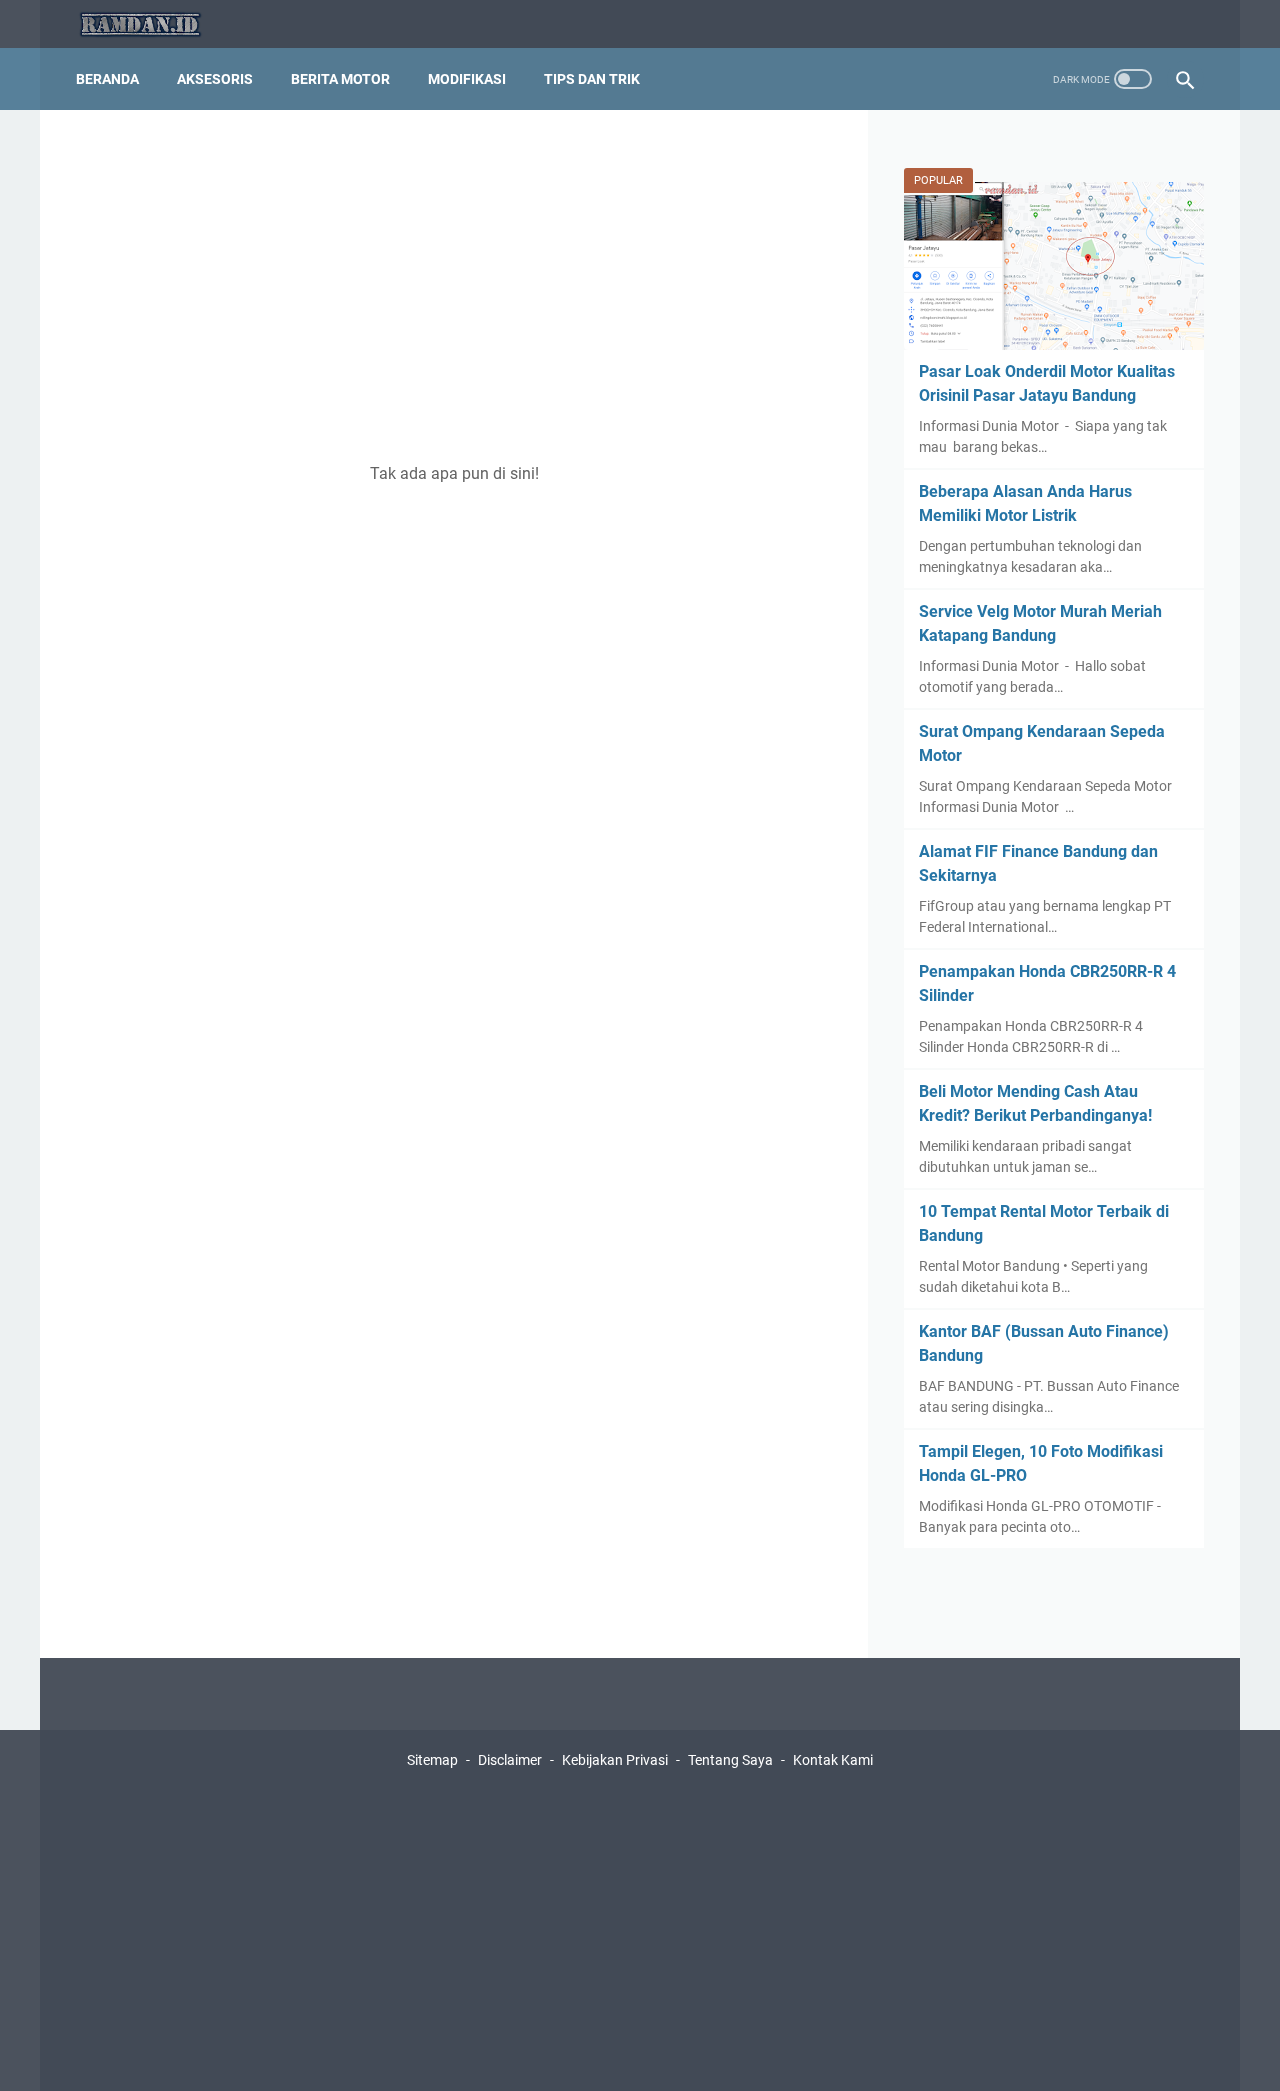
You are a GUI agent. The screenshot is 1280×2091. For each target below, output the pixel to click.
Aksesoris (215, 79)
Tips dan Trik (592, 79)
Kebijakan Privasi (615, 1760)
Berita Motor (340, 79)
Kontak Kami (833, 1760)
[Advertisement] (454, 286)
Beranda (107, 79)
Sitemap (432, 1760)
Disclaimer (510, 1760)
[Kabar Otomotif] (153, 24)
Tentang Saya (730, 1760)
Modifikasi (467, 79)
